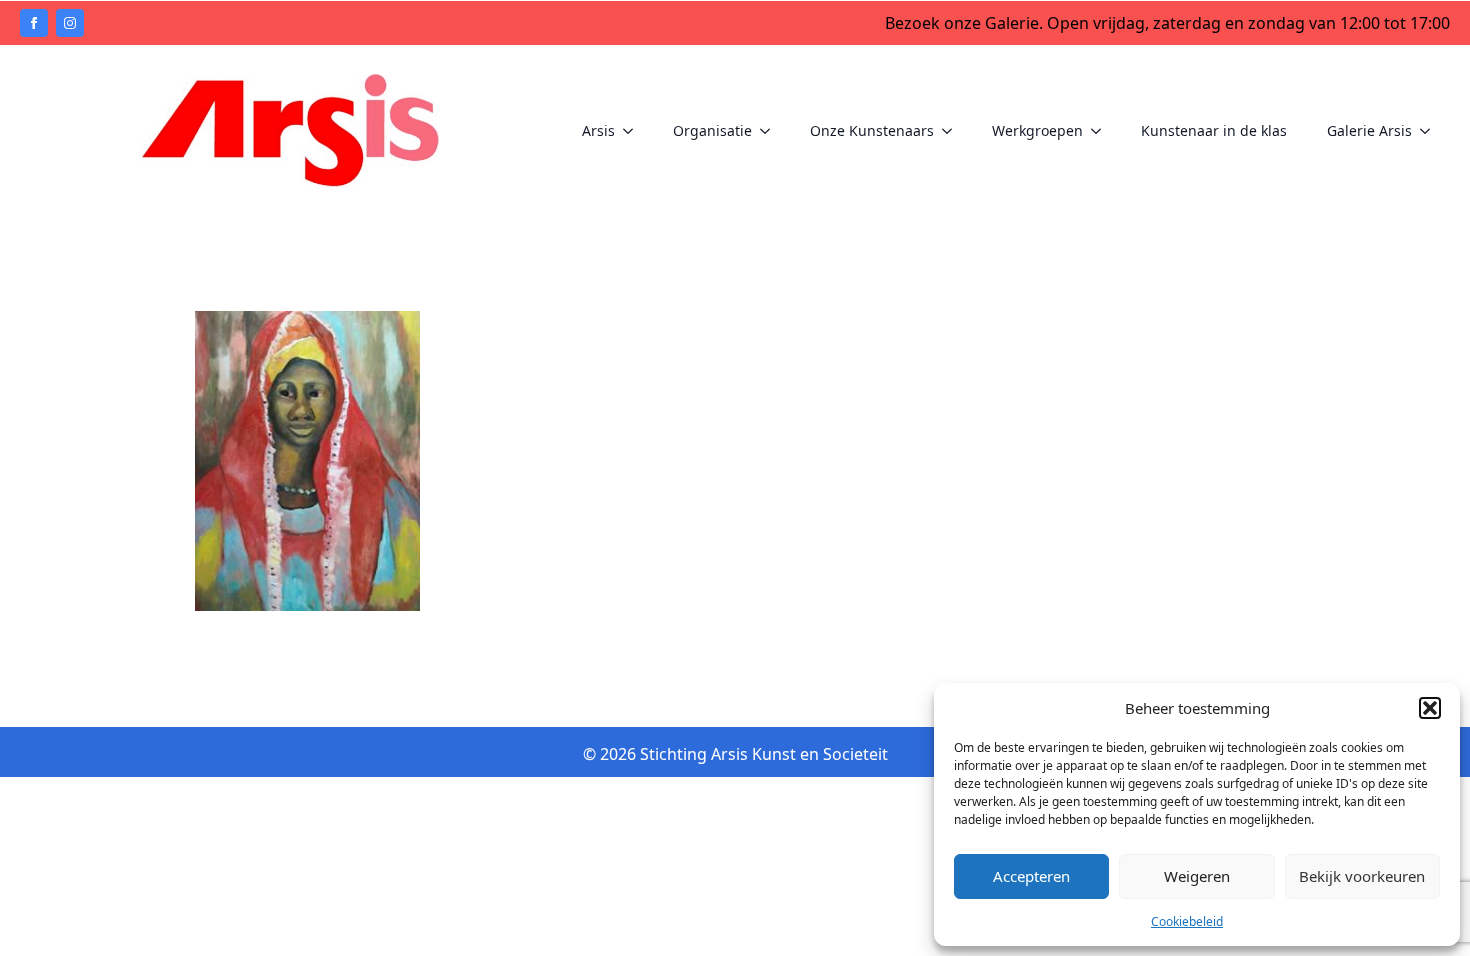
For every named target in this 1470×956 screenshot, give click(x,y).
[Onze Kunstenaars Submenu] (953, 131)
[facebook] (34, 23)
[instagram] (70, 23)
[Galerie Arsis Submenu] (1431, 131)
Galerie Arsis (1369, 130)
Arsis (598, 130)
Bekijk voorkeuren (1362, 876)
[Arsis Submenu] (634, 131)
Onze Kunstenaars (872, 130)
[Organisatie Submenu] (771, 131)
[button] (1430, 708)
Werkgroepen (1037, 130)
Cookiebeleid (1187, 921)
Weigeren (1197, 876)
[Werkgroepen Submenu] (1102, 131)
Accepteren (1031, 876)
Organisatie (712, 130)
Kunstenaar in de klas (1214, 130)
